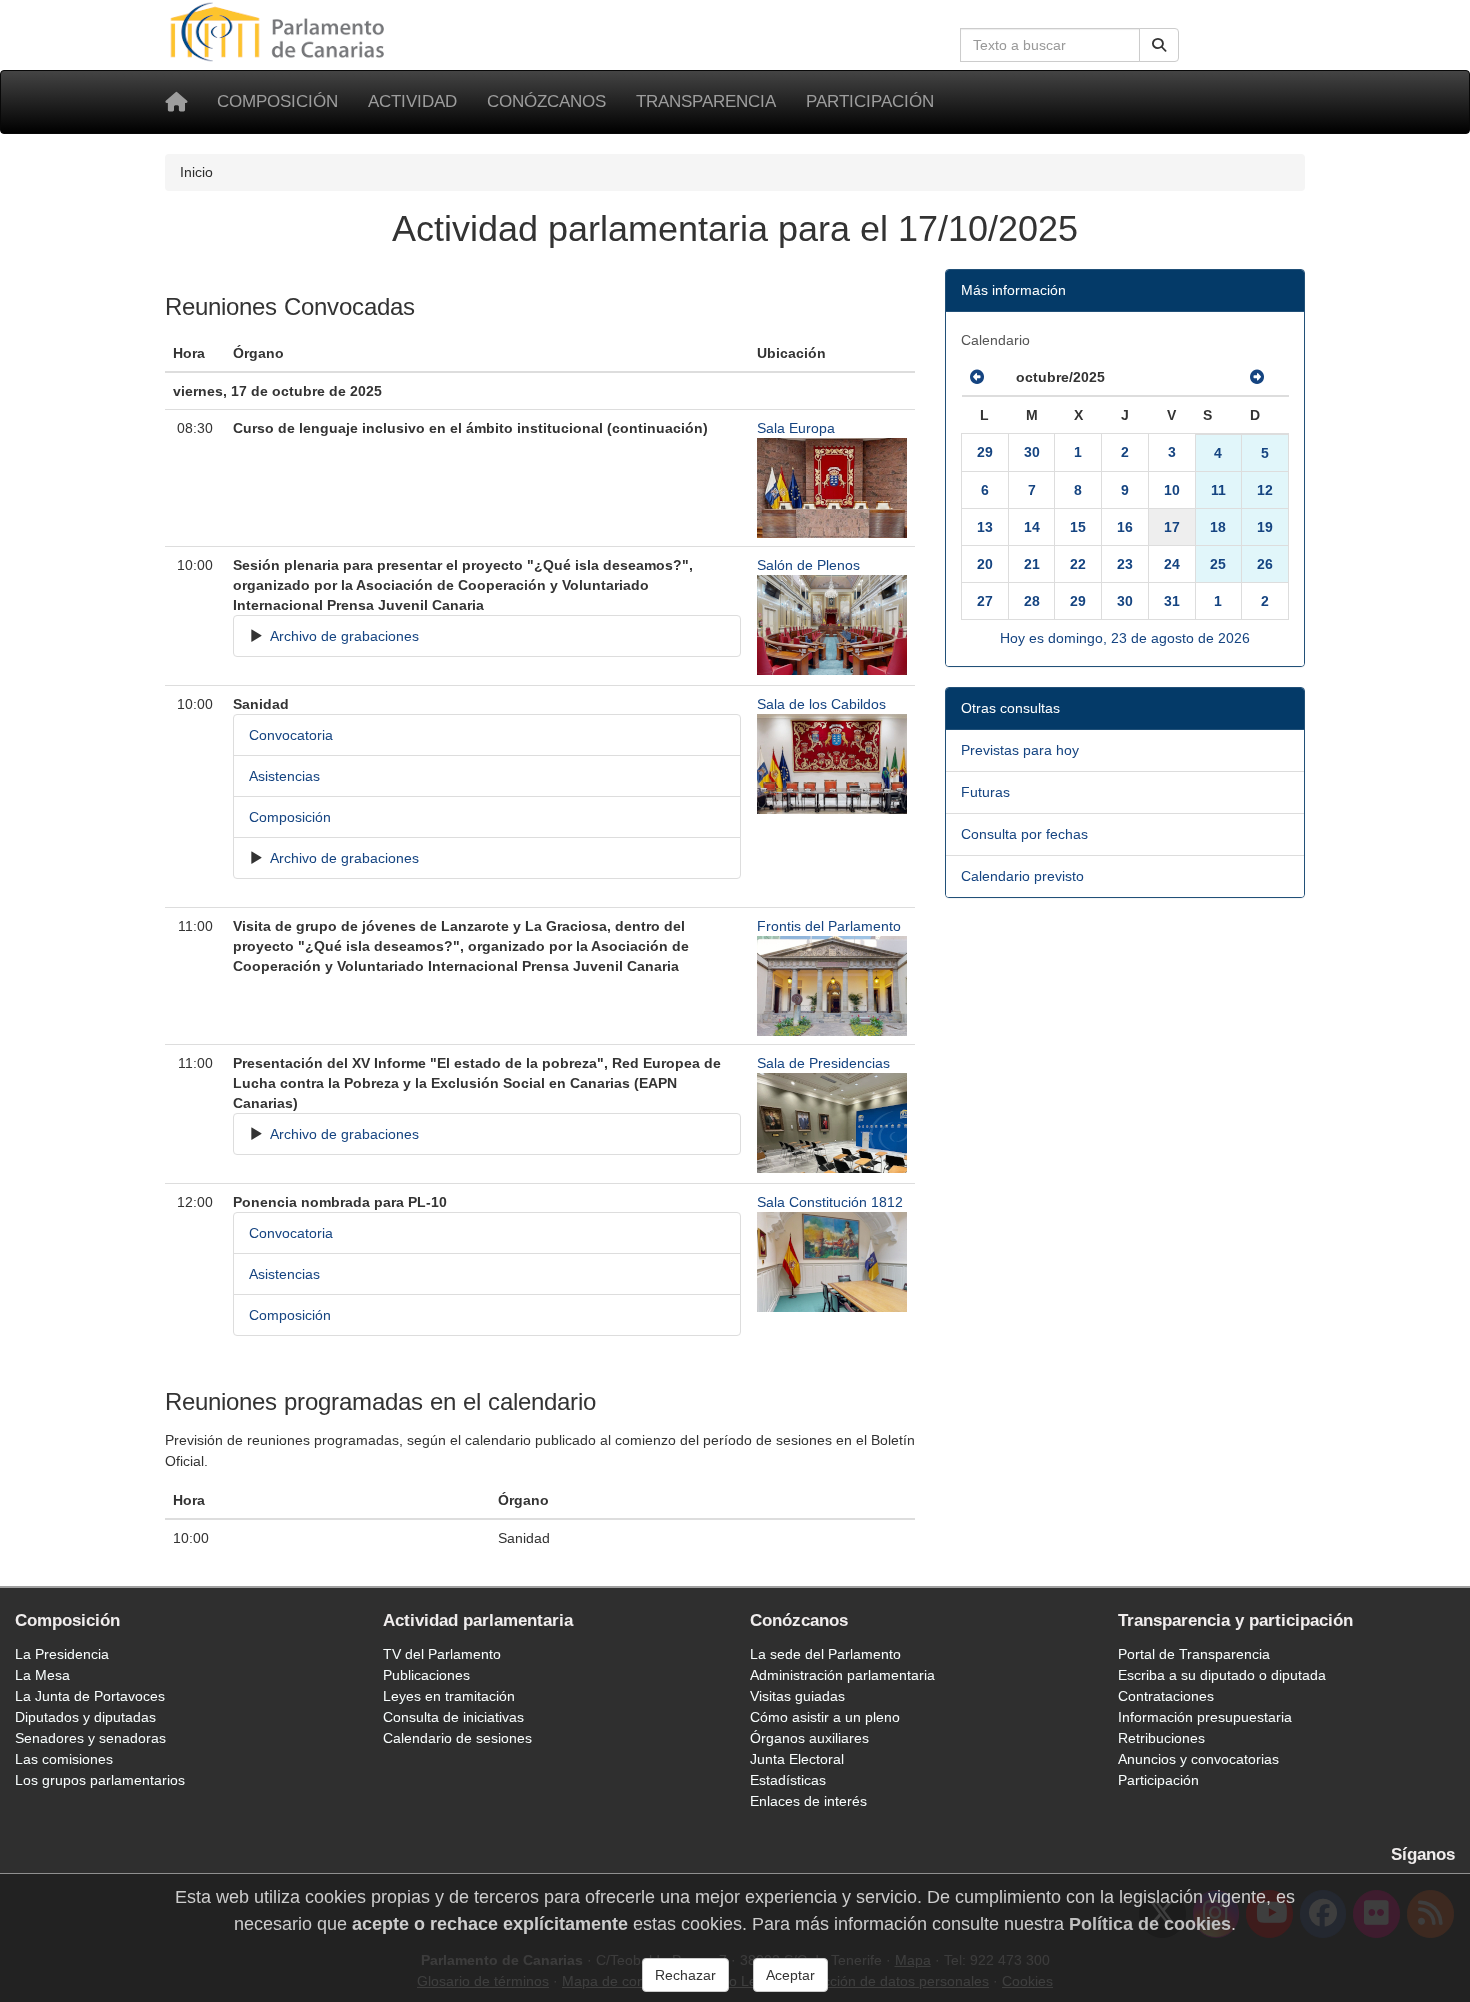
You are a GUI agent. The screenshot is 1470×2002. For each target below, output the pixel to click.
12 (1265, 490)
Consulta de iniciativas (453, 1717)
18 (1218, 527)
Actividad (412, 101)
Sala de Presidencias (823, 1063)
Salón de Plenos (808, 565)
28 (1032, 601)
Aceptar (790, 1975)
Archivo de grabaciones (343, 636)
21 (1032, 564)
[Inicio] (176, 102)
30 (1032, 452)
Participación (870, 101)
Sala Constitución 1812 (830, 1202)
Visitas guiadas (797, 1696)
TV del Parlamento (442, 1654)
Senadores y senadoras (90, 1738)
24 (1172, 564)
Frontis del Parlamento (829, 926)
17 (1172, 527)
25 (1218, 564)
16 (1125, 527)
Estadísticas (788, 1780)
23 (1125, 564)
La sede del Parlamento (825, 1654)
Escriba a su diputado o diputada (1222, 1675)
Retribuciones (1161, 1738)
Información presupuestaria (1205, 1717)
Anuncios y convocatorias (1198, 1759)
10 (1172, 490)
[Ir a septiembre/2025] (977, 377)
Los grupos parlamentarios (100, 1780)
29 (985, 452)
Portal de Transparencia (1194, 1654)
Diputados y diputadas (85, 1717)
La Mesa (42, 1675)
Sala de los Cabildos (821, 704)
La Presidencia (62, 1654)
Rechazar (685, 1975)
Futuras (985, 792)
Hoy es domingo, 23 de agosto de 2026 (1125, 638)
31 (1172, 601)
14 (1032, 527)
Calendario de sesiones (457, 1738)
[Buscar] (1159, 45)
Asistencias (284, 776)
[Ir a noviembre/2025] (1257, 377)
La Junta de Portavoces (90, 1696)
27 (985, 601)
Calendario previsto (1022, 876)
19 (1265, 527)
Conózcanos (546, 101)
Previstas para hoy (1020, 750)
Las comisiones (64, 1759)
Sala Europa (796, 428)
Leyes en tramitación (449, 1696)
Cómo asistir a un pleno (825, 1717)
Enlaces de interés (808, 1801)
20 (985, 564)
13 (985, 527)
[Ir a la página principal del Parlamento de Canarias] (280, 31)
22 (1078, 564)
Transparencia (706, 101)
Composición (277, 101)
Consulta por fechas (1024, 834)
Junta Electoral (797, 1759)
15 (1078, 527)
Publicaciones (426, 1675)
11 (1218, 490)
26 (1265, 564)
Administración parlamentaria (842, 1675)
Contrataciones (1166, 1696)
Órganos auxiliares (809, 1738)
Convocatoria (291, 735)
